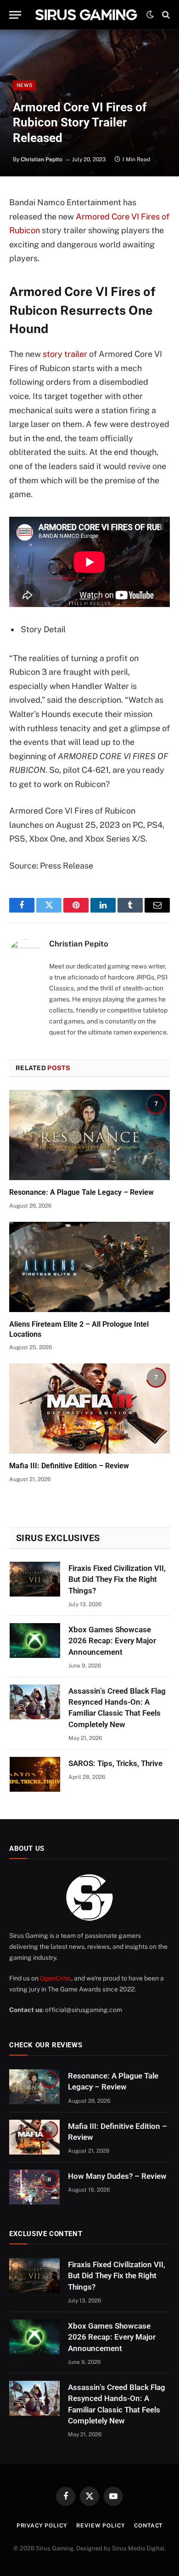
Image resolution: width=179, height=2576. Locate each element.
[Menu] (15, 15)
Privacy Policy (42, 2526)
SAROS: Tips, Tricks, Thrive (115, 1763)
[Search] (165, 15)
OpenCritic (56, 1978)
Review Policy (101, 2526)
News (24, 85)
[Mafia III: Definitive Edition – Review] (89, 1408)
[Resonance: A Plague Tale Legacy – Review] (89, 1135)
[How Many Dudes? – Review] (34, 2187)
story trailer (65, 354)
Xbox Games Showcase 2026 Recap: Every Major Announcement (112, 1641)
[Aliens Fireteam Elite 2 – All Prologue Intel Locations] (89, 1267)
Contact (148, 2526)
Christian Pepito (42, 159)
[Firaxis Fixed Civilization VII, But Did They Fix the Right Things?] (35, 1579)
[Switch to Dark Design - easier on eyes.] (150, 15)
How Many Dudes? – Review (117, 2176)
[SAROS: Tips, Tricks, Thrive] (35, 1774)
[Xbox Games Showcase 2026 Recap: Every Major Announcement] (35, 1641)
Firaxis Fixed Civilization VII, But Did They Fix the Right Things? (117, 1579)
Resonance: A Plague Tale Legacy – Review (81, 1192)
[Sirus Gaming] (86, 15)
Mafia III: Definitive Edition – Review (69, 1466)
